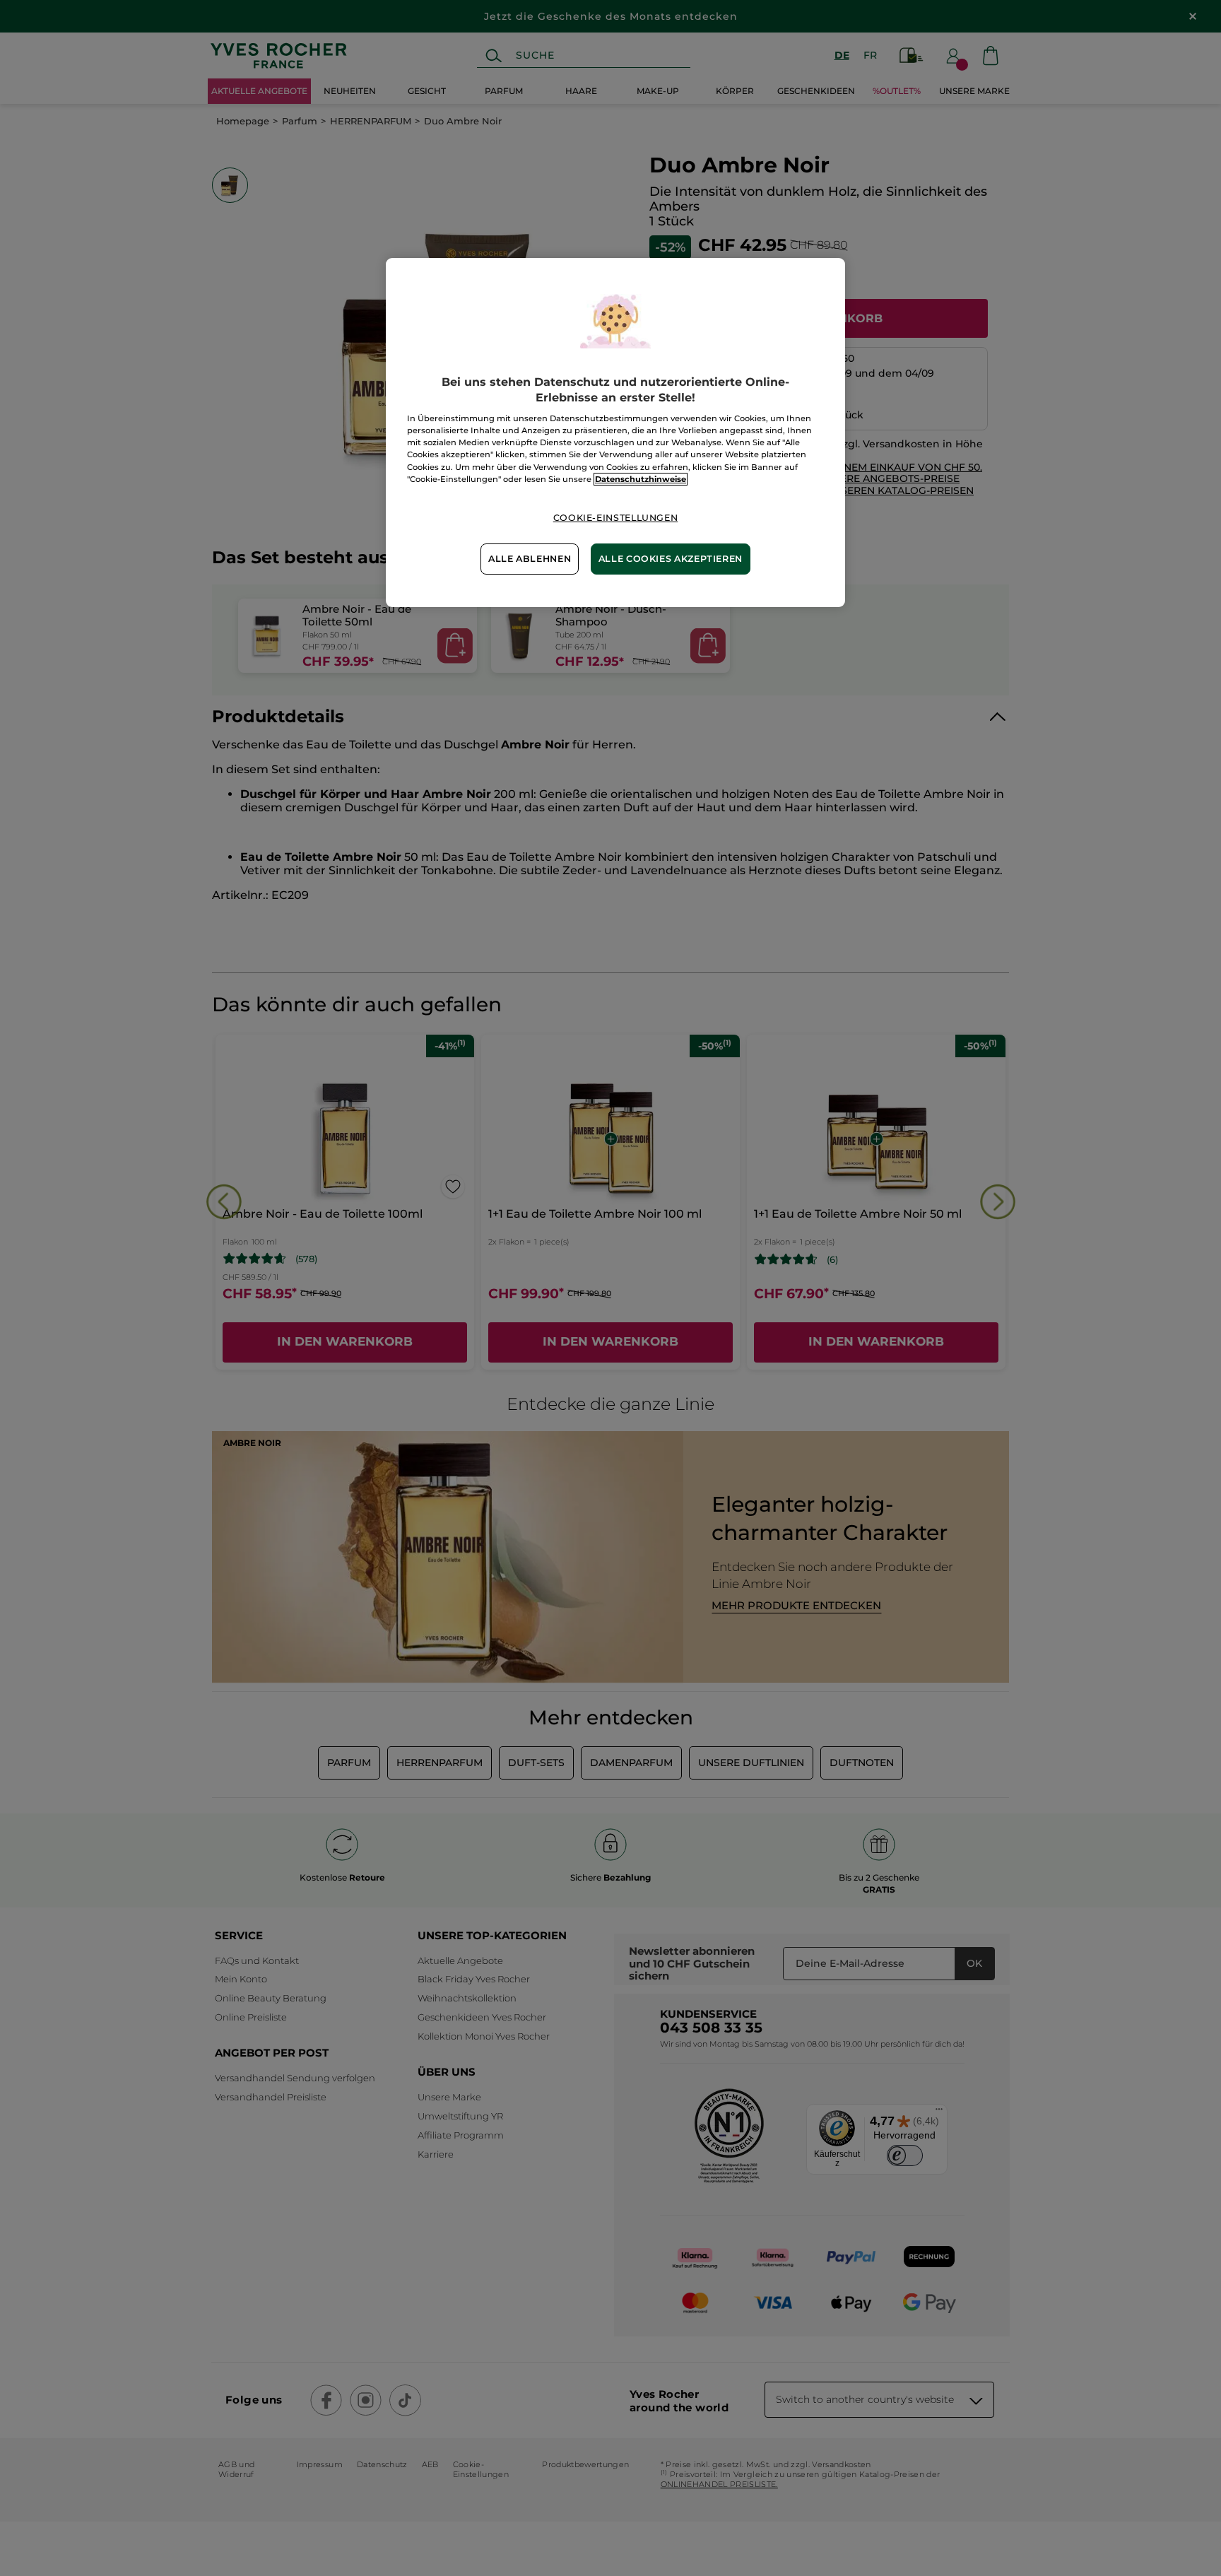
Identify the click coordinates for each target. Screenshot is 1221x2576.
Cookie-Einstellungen (616, 518)
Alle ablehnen (530, 559)
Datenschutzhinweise (641, 479)
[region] (615, 433)
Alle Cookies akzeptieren (671, 559)
